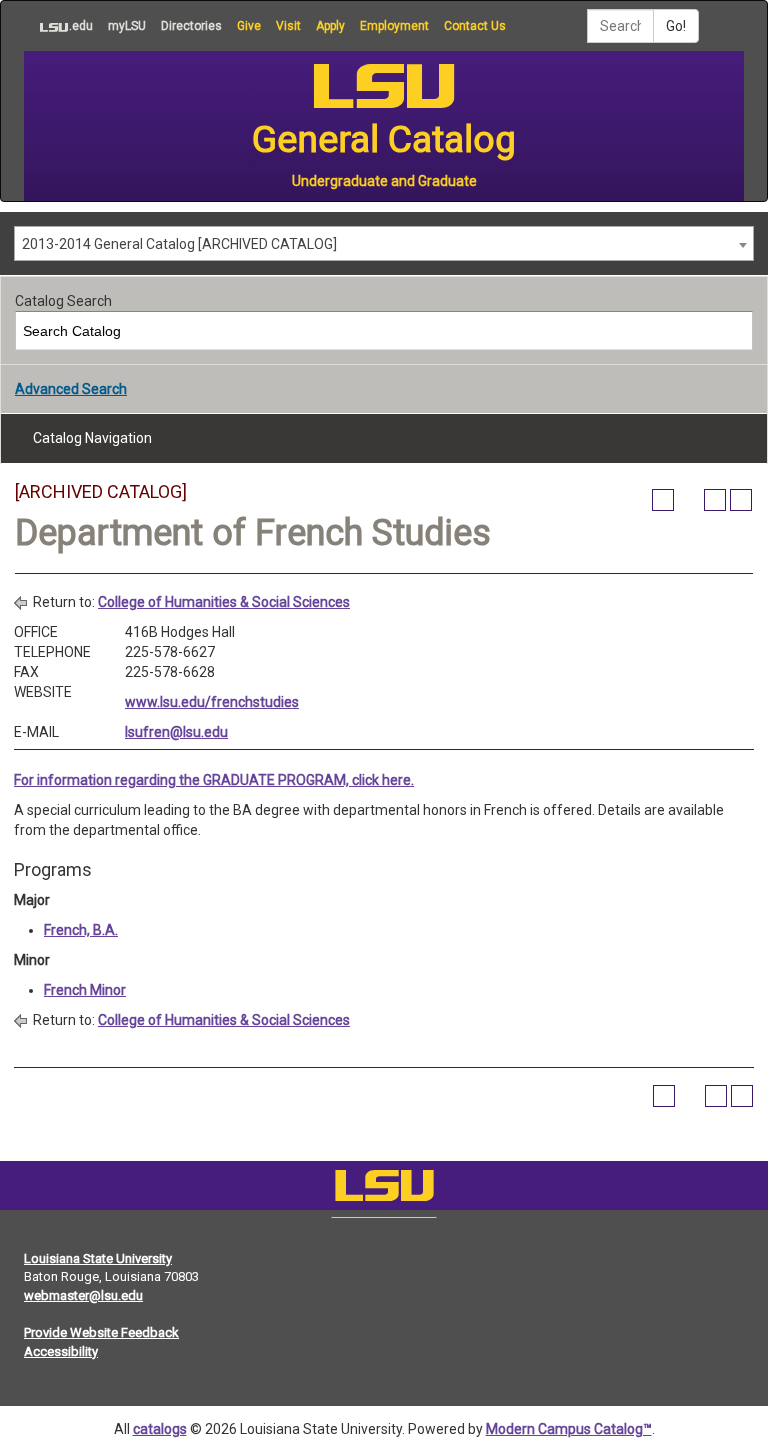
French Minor (85, 990)
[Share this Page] (689, 500)
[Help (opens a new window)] (741, 500)
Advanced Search (71, 389)
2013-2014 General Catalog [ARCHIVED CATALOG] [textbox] (179, 244)
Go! (676, 26)
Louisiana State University (98, 1258)
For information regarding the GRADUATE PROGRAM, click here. (214, 780)
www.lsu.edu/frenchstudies (212, 702)
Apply (330, 26)
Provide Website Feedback (101, 1332)
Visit (288, 26)
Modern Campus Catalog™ (569, 1429)
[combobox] (384, 243)
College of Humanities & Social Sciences (224, 602)
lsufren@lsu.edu (176, 732)
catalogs (160, 1429)
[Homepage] (384, 1190)
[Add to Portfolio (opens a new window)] (663, 500)
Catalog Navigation (92, 438)
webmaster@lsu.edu (83, 1295)
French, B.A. (81, 930)
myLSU (127, 26)
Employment (394, 26)
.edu (58, 25)
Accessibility (61, 1351)
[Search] (734, 330)
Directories (191, 26)
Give (249, 26)
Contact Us (475, 26)
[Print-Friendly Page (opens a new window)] (715, 500)
